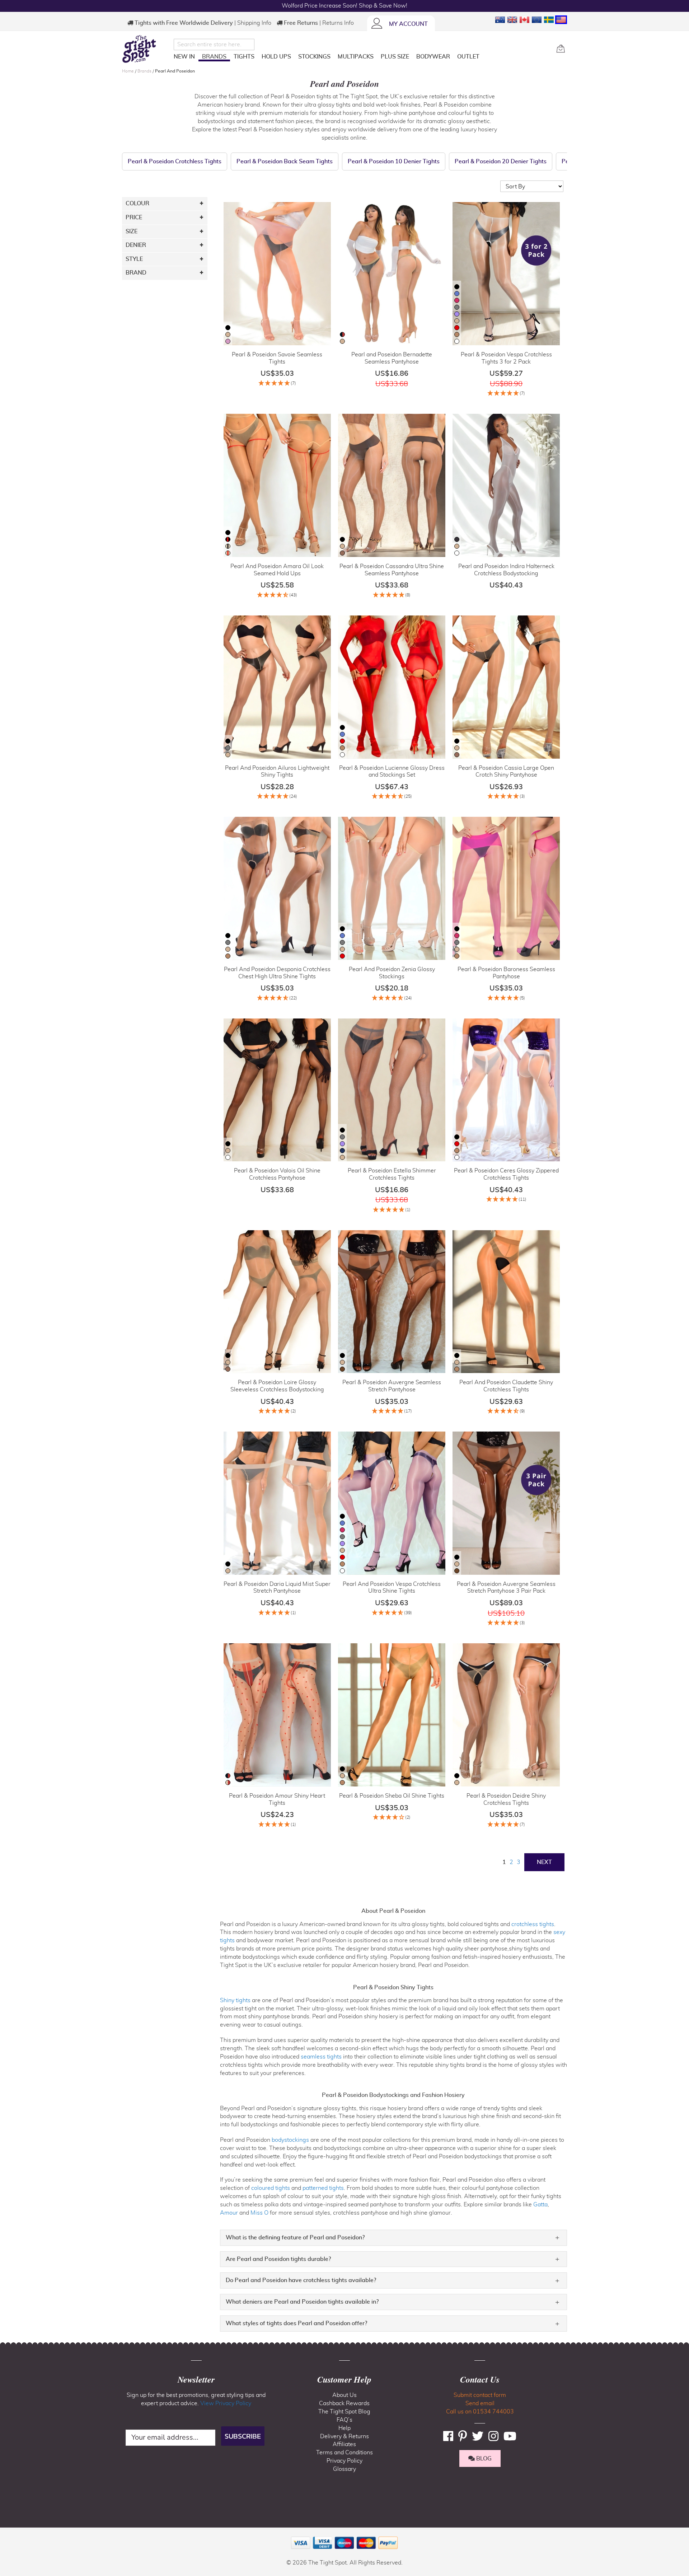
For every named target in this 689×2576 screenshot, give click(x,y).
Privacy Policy (344, 2461)
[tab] (393, 2238)
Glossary (344, 2469)
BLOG (483, 2459)
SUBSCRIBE (243, 2436)
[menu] (362, 58)
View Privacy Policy (226, 2403)
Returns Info (338, 23)
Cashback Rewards (344, 2403)
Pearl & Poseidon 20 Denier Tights (501, 161)
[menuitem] (184, 57)
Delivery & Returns (344, 2436)
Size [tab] (132, 231)
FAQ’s (344, 2420)
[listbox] (228, 335)
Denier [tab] (136, 245)
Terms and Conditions (344, 2453)
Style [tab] (134, 259)
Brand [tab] (136, 273)
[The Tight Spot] (146, 49)
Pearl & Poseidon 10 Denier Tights (394, 161)
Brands (145, 71)
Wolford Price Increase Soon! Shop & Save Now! (344, 6)
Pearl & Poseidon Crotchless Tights (175, 161)
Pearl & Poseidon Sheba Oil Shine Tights (392, 1796)
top (9, 2534)
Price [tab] (134, 217)
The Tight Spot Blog (344, 2412)
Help (344, 2428)
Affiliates (344, 2444)
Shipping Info (254, 23)
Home (128, 71)
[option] (228, 328)
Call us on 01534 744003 (480, 2412)
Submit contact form (480, 2395)
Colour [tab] (137, 203)
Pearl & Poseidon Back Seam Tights (285, 161)
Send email (480, 2403)
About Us (344, 2395)
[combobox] (214, 45)
